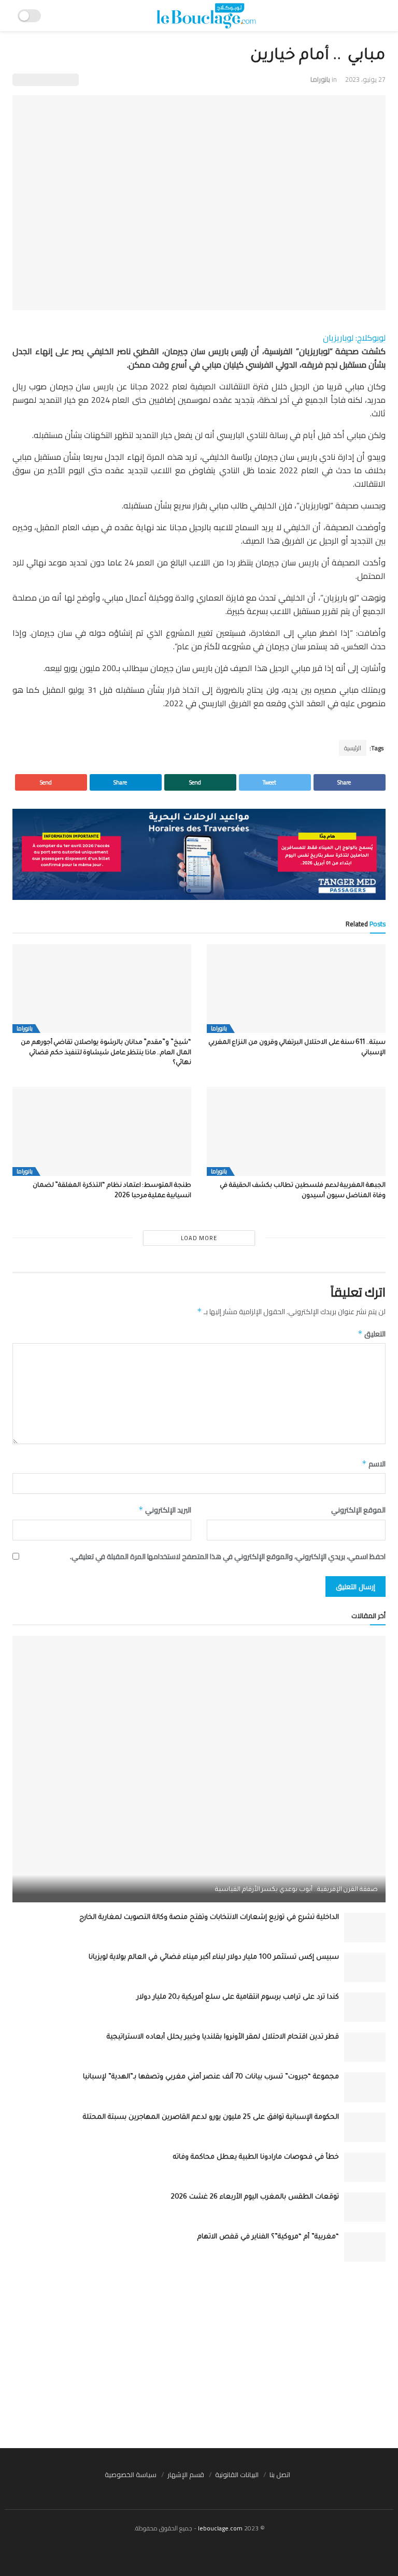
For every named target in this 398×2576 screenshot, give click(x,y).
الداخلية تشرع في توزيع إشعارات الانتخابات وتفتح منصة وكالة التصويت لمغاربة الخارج (209, 1918)
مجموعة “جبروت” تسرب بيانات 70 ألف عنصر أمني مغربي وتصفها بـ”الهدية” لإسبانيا (211, 2077)
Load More (199, 1238)
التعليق (372, 1334)
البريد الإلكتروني (165, 1510)
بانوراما (320, 79)
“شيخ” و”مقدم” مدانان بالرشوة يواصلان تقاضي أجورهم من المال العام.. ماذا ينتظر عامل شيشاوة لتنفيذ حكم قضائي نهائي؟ (106, 1053)
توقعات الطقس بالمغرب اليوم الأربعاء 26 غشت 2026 (255, 2197)
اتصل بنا (280, 2475)
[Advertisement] (199, 2355)
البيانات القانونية (237, 2475)
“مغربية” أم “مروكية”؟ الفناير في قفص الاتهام (268, 2237)
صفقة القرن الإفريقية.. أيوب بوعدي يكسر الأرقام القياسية (296, 1890)
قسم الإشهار (186, 2475)
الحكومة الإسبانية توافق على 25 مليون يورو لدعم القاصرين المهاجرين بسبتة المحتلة (211, 2117)
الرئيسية (353, 748)
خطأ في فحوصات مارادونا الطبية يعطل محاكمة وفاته (256, 2157)
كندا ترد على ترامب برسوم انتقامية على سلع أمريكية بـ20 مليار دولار (238, 1997)
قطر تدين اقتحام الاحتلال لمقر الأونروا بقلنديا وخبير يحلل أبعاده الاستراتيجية (223, 2037)
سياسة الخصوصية (131, 2475)
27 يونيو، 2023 (365, 79)
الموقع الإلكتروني (358, 1510)
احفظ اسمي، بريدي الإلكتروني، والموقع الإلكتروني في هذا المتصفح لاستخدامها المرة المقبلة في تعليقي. (228, 1556)
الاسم (374, 1464)
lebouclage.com (220, 2528)
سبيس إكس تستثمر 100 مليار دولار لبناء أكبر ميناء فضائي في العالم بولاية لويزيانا (214, 1958)
